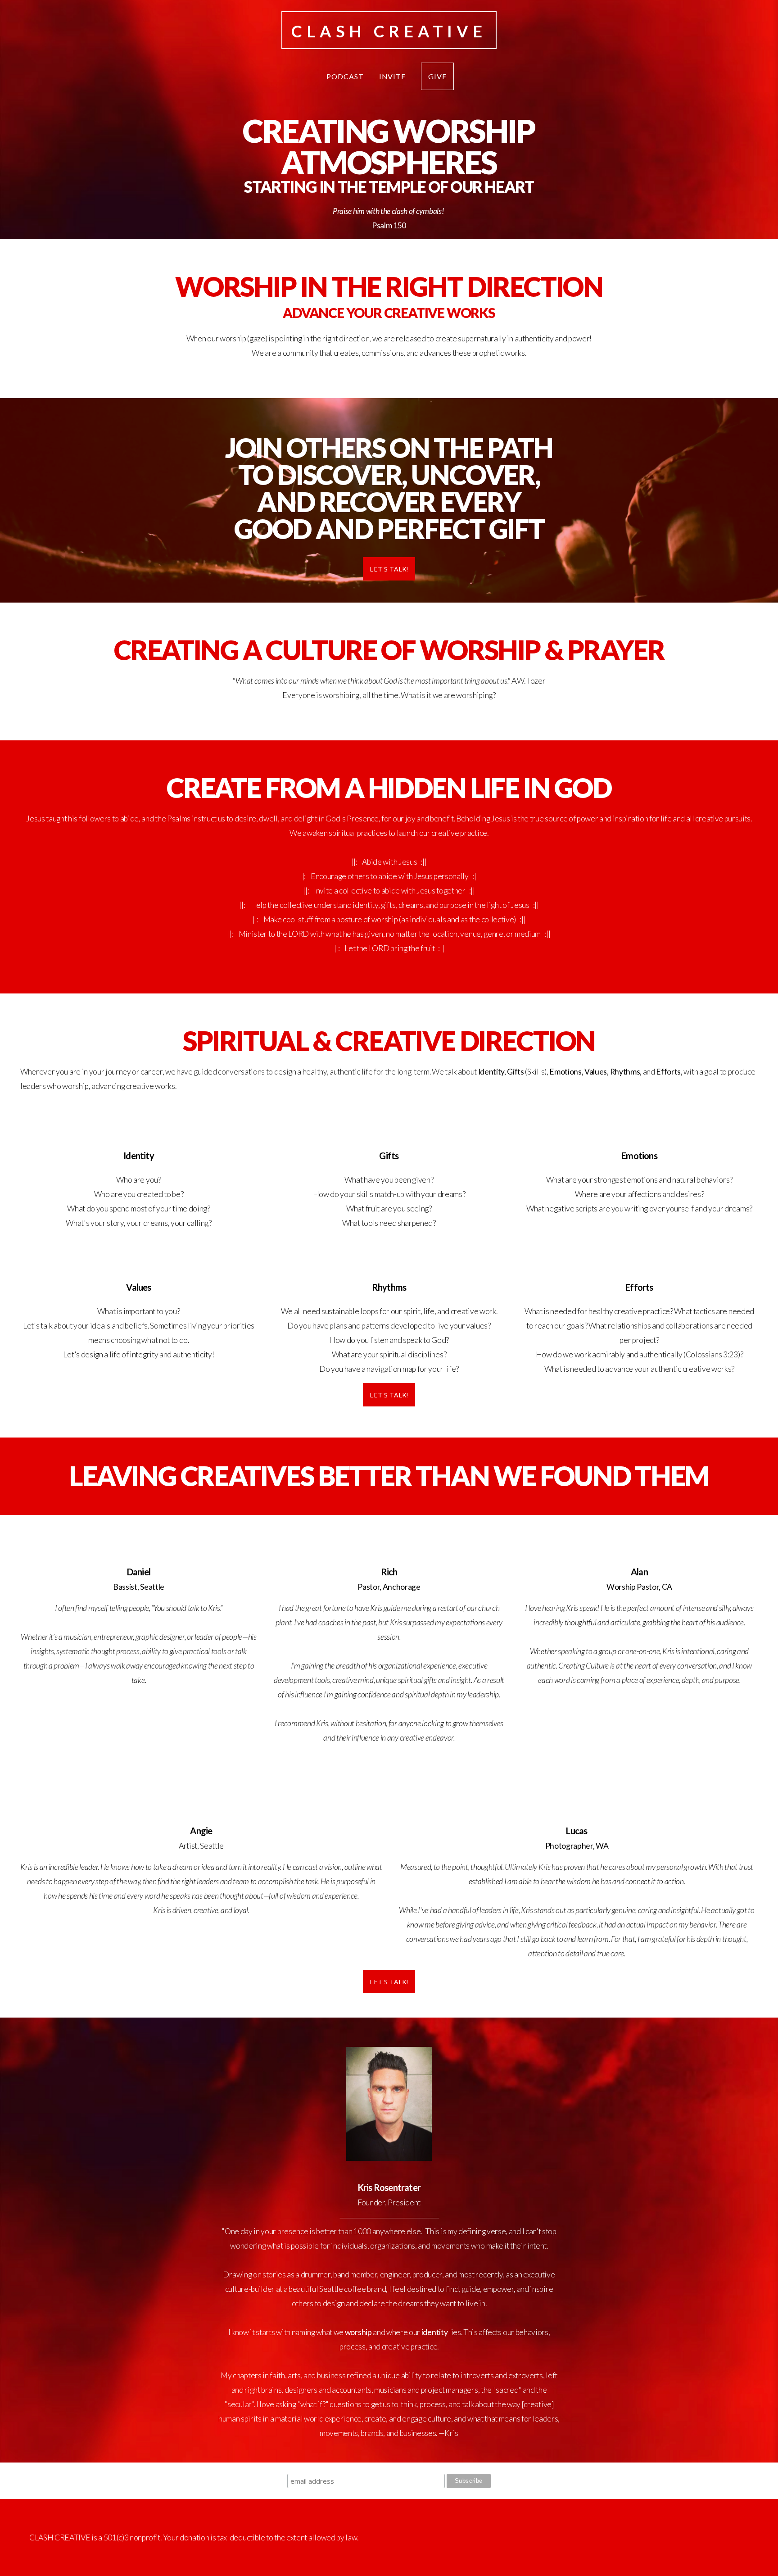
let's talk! (389, 569)
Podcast (345, 76)
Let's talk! (389, 1395)
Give (437, 76)
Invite (393, 76)
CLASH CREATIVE (389, 31)
